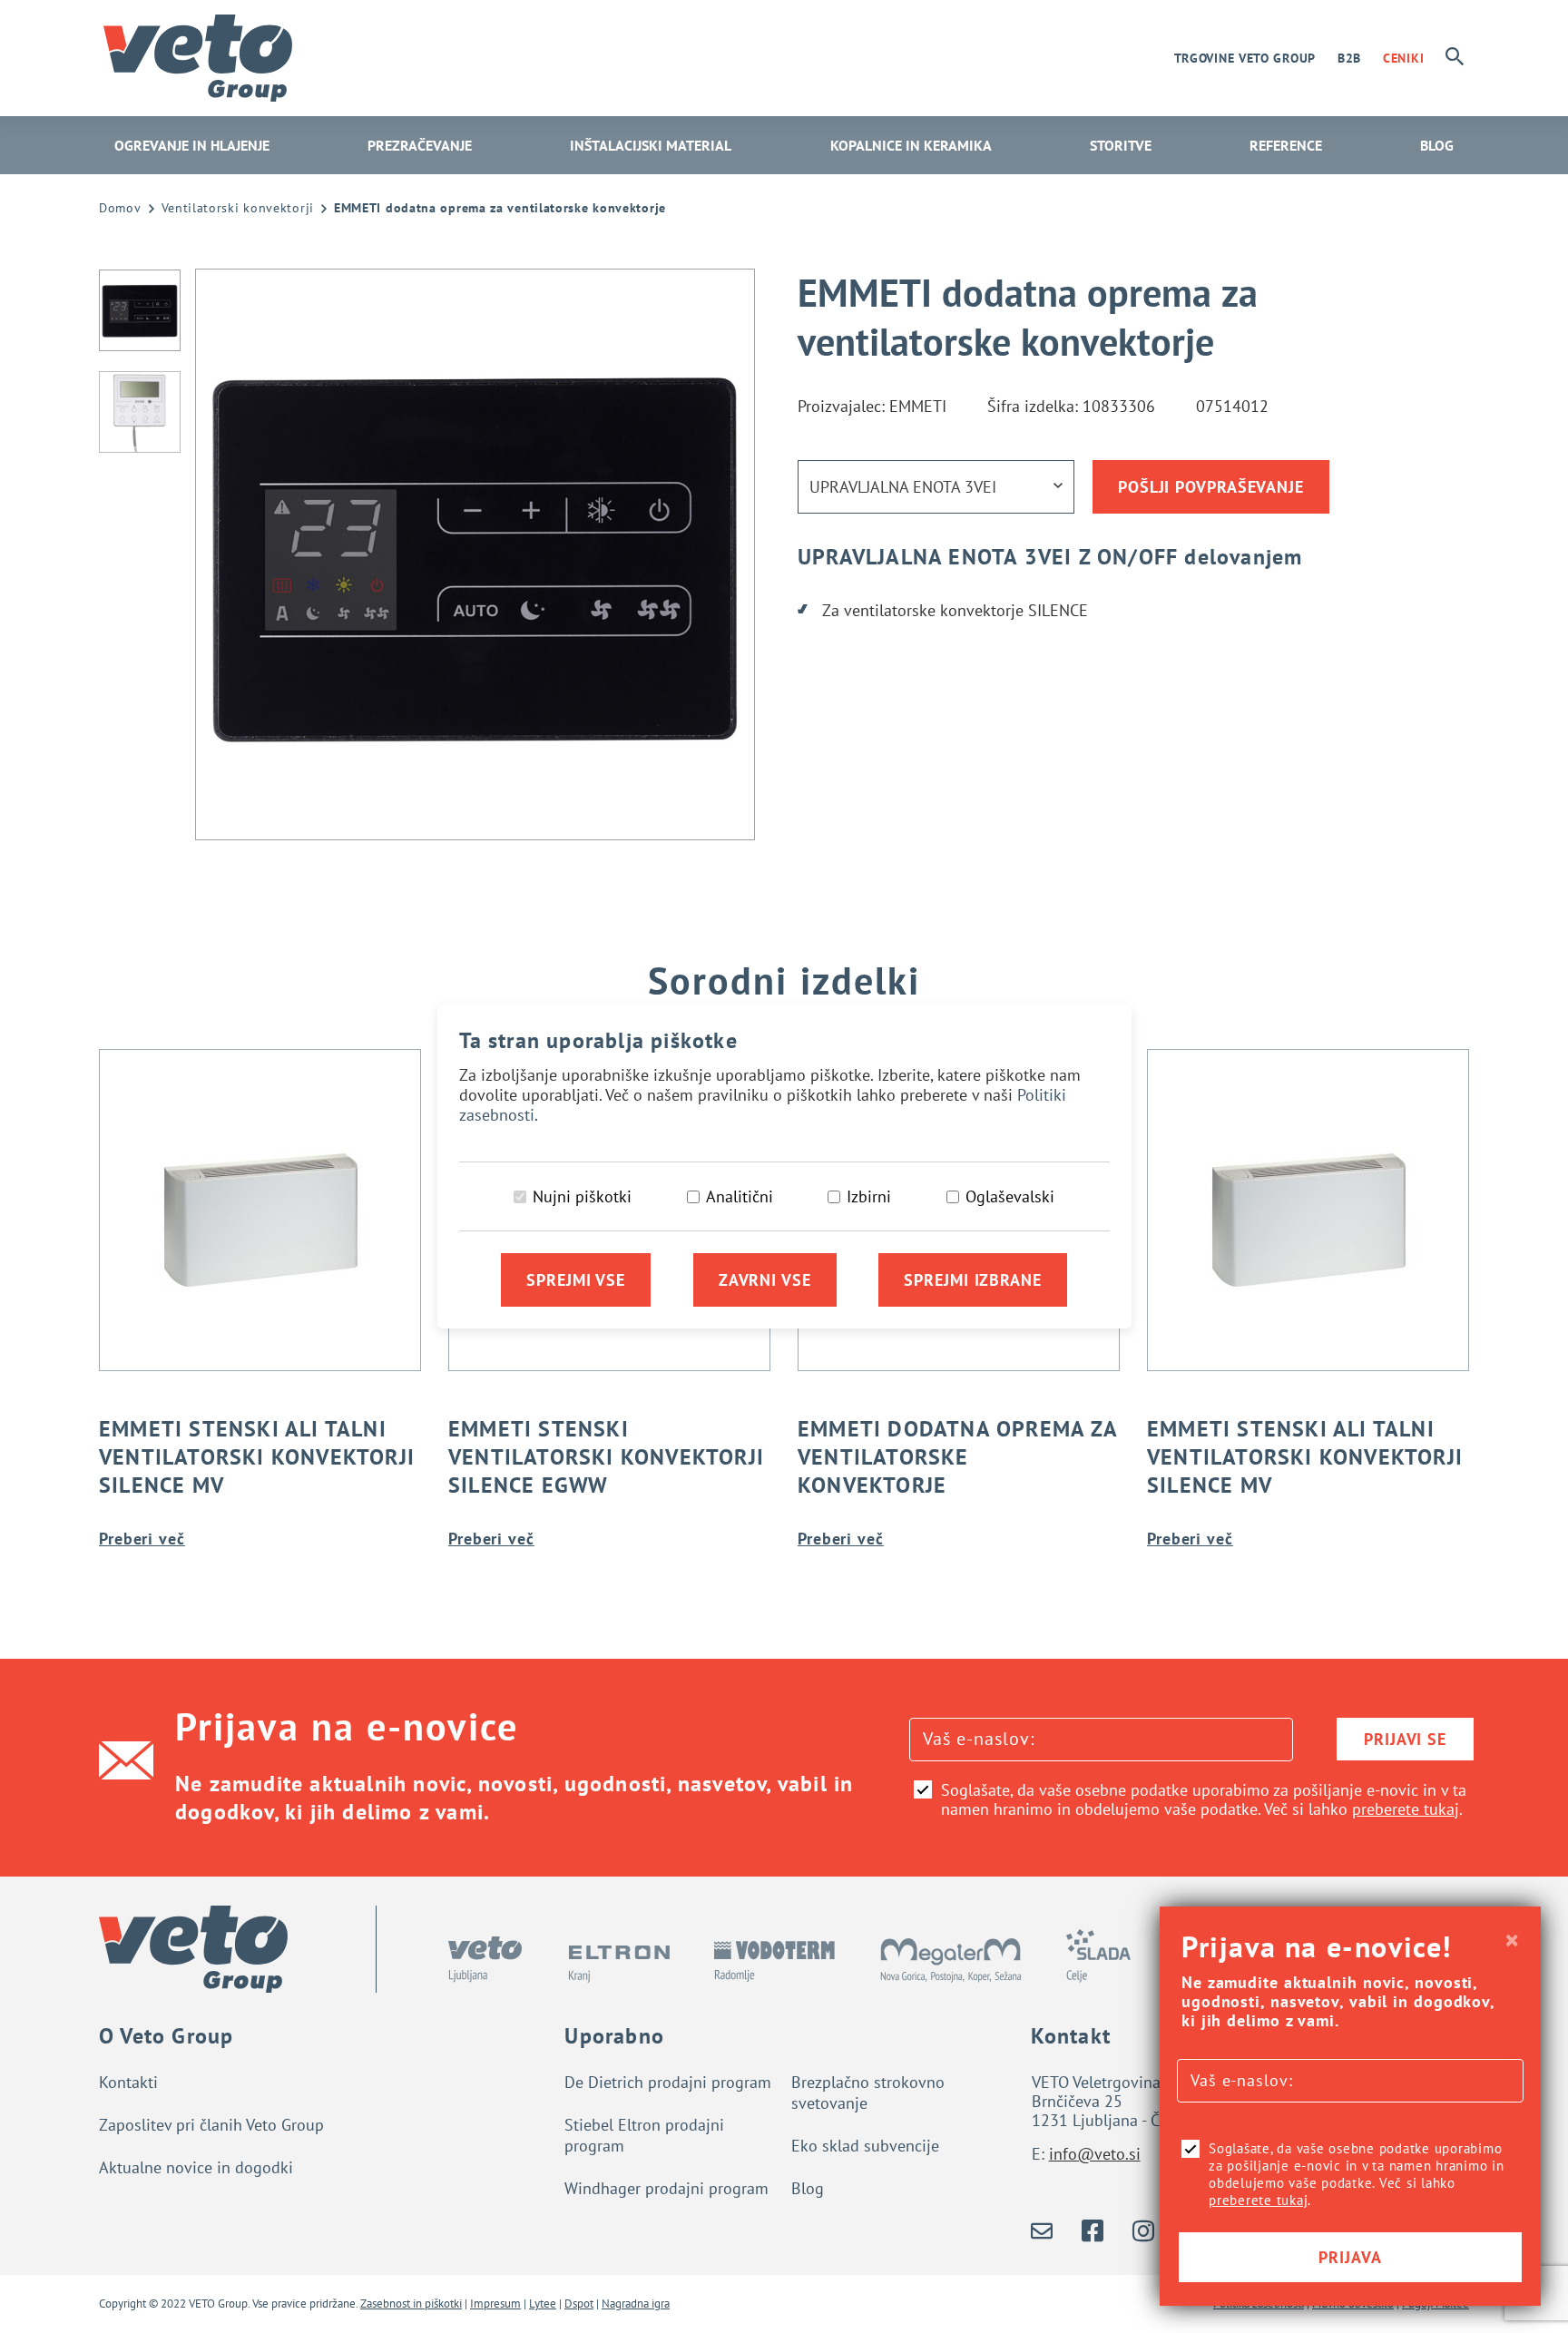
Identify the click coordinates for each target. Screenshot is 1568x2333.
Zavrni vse (765, 1280)
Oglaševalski (1010, 1196)
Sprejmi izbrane (973, 1280)
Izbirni (869, 1196)
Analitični (740, 1196)
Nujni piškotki (582, 1196)
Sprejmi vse (576, 1280)
